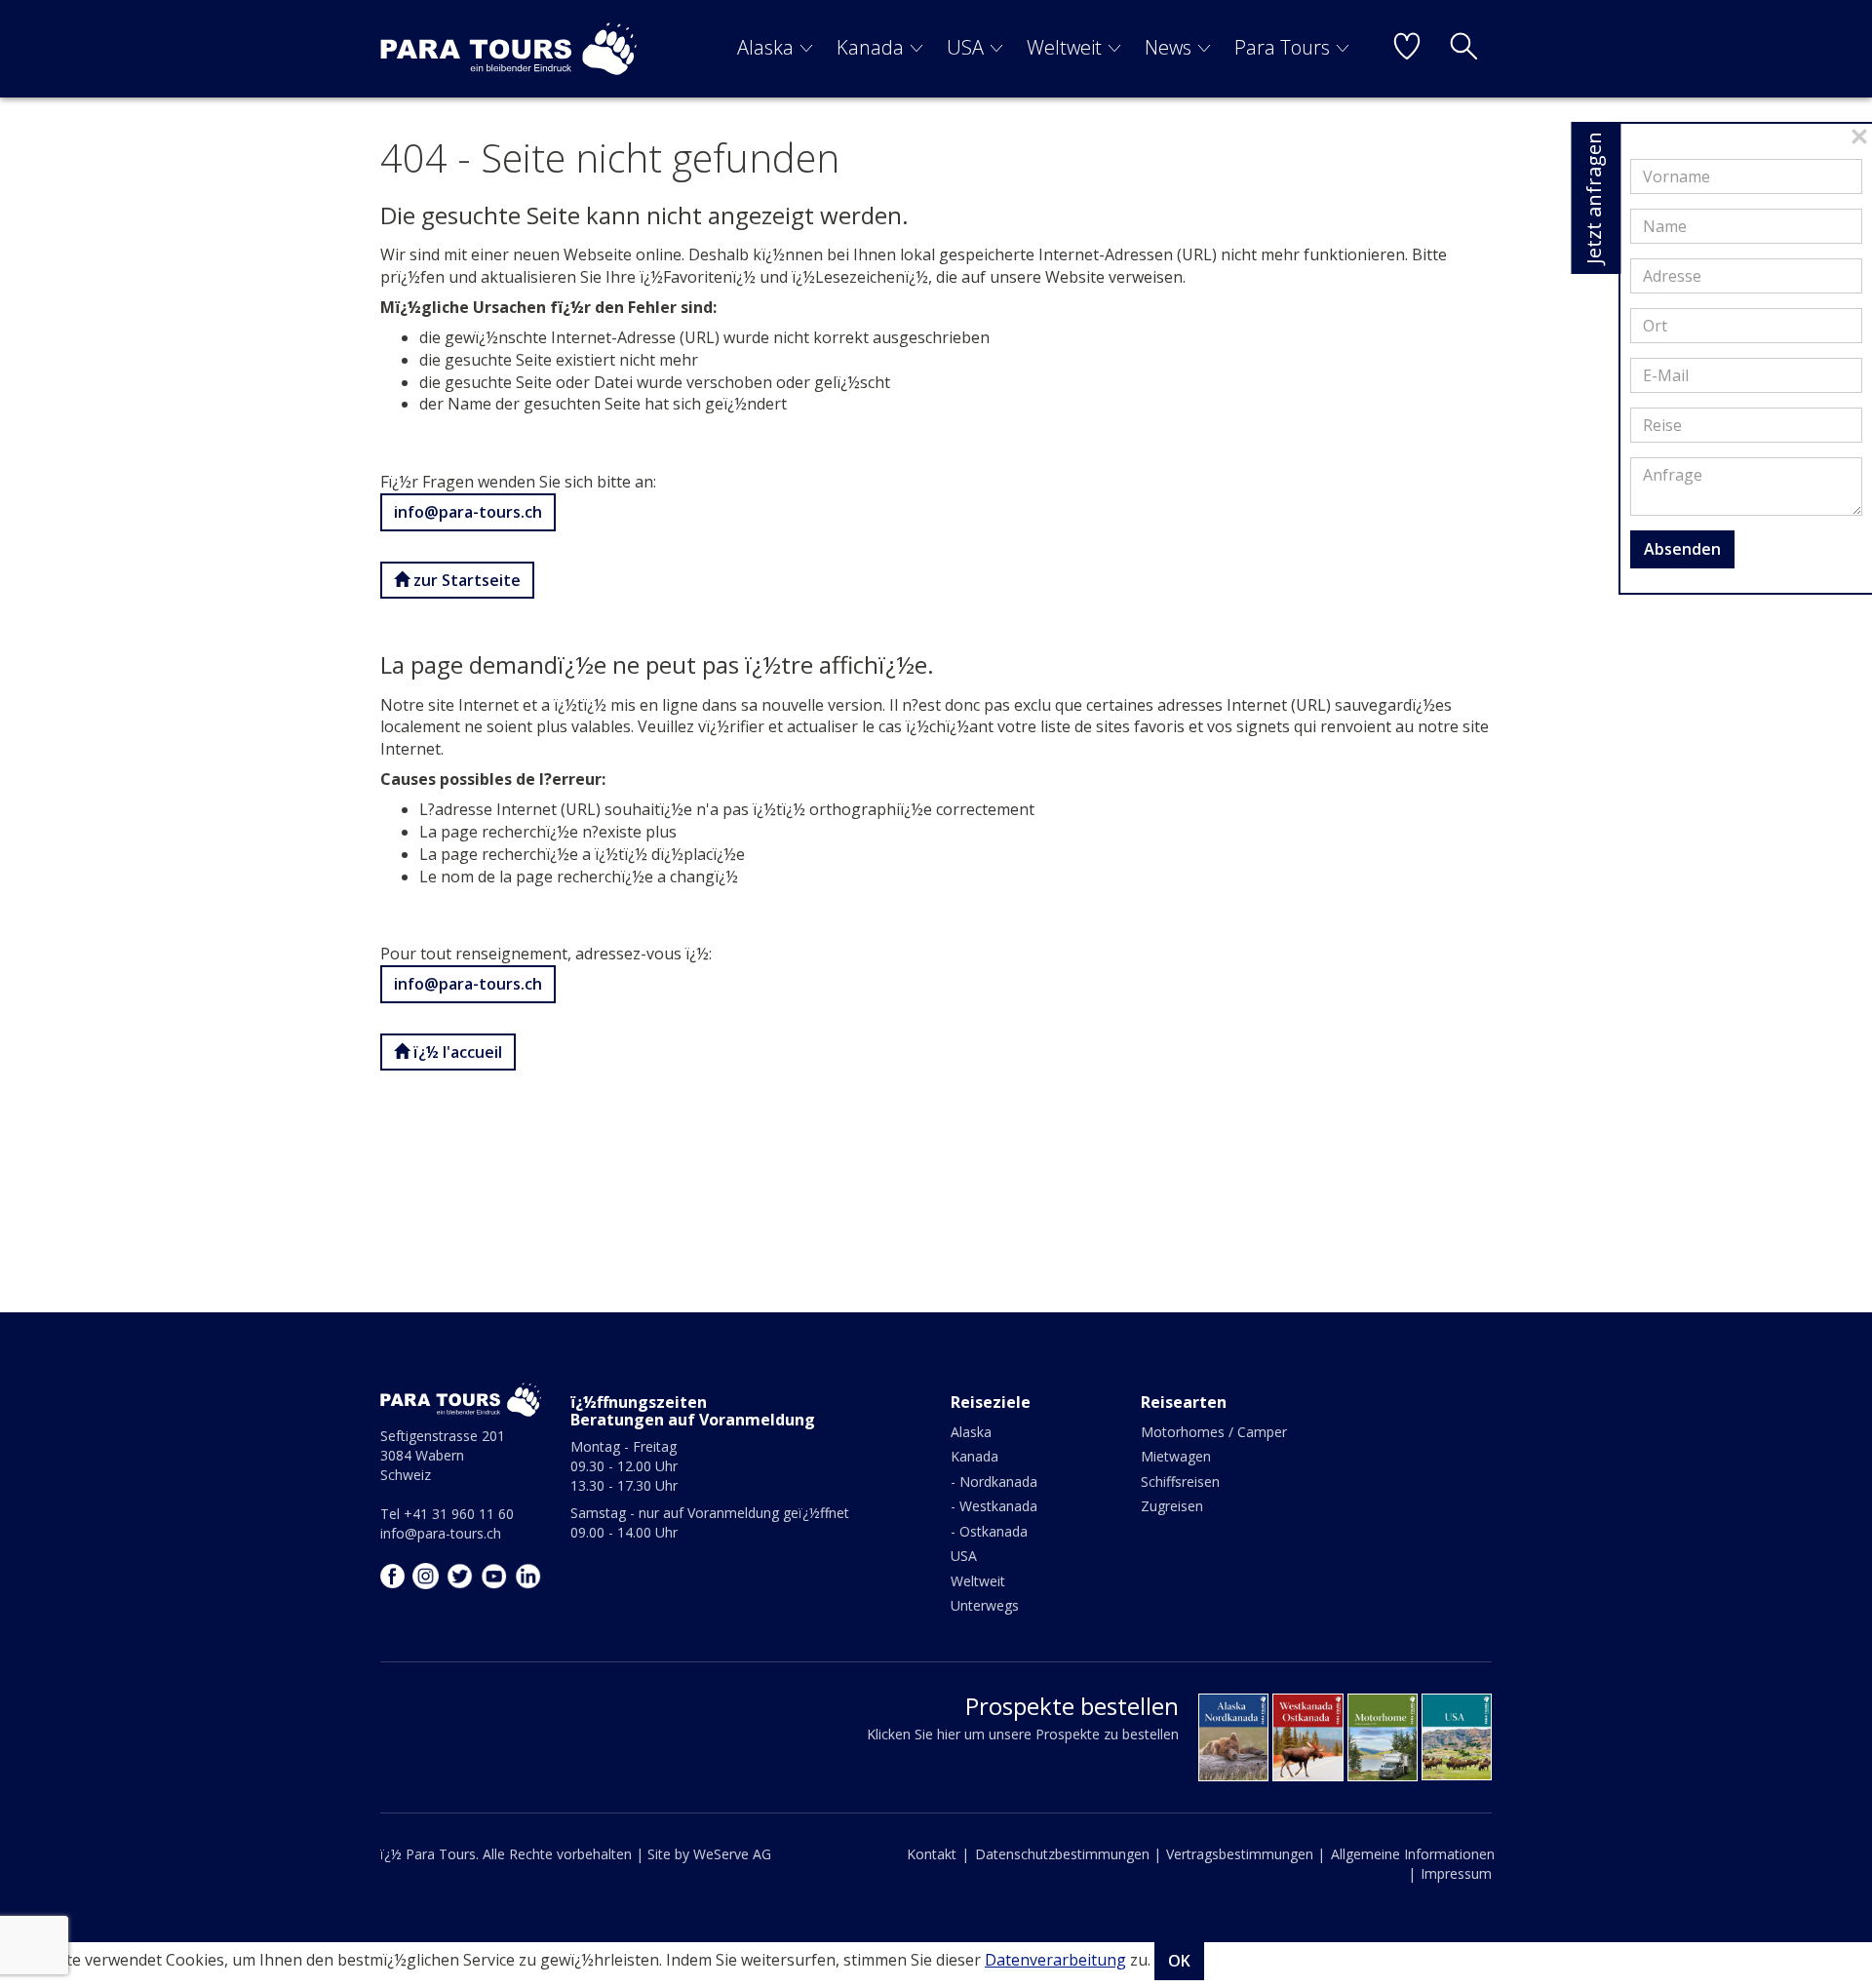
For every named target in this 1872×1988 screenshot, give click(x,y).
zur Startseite (465, 580)
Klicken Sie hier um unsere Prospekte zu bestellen (1023, 1734)
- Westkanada (994, 1506)
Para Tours (1282, 47)
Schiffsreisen (1180, 1481)
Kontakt (932, 1854)
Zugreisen (1172, 1506)
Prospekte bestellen (1072, 1706)
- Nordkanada (994, 1481)
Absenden (1682, 549)
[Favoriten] (1407, 49)
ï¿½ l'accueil (456, 1052)
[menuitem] (775, 49)
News (1168, 47)
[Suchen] (1463, 49)
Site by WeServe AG (709, 1854)
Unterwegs (985, 1605)
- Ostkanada (989, 1531)
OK (1179, 1961)
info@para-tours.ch (468, 512)
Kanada (870, 47)
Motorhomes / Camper (1214, 1432)
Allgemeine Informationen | (1413, 1864)
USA (965, 47)
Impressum (1456, 1873)
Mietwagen (1176, 1456)
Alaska (765, 47)
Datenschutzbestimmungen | (1068, 1854)
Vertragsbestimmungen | (1246, 1854)
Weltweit (1064, 47)
